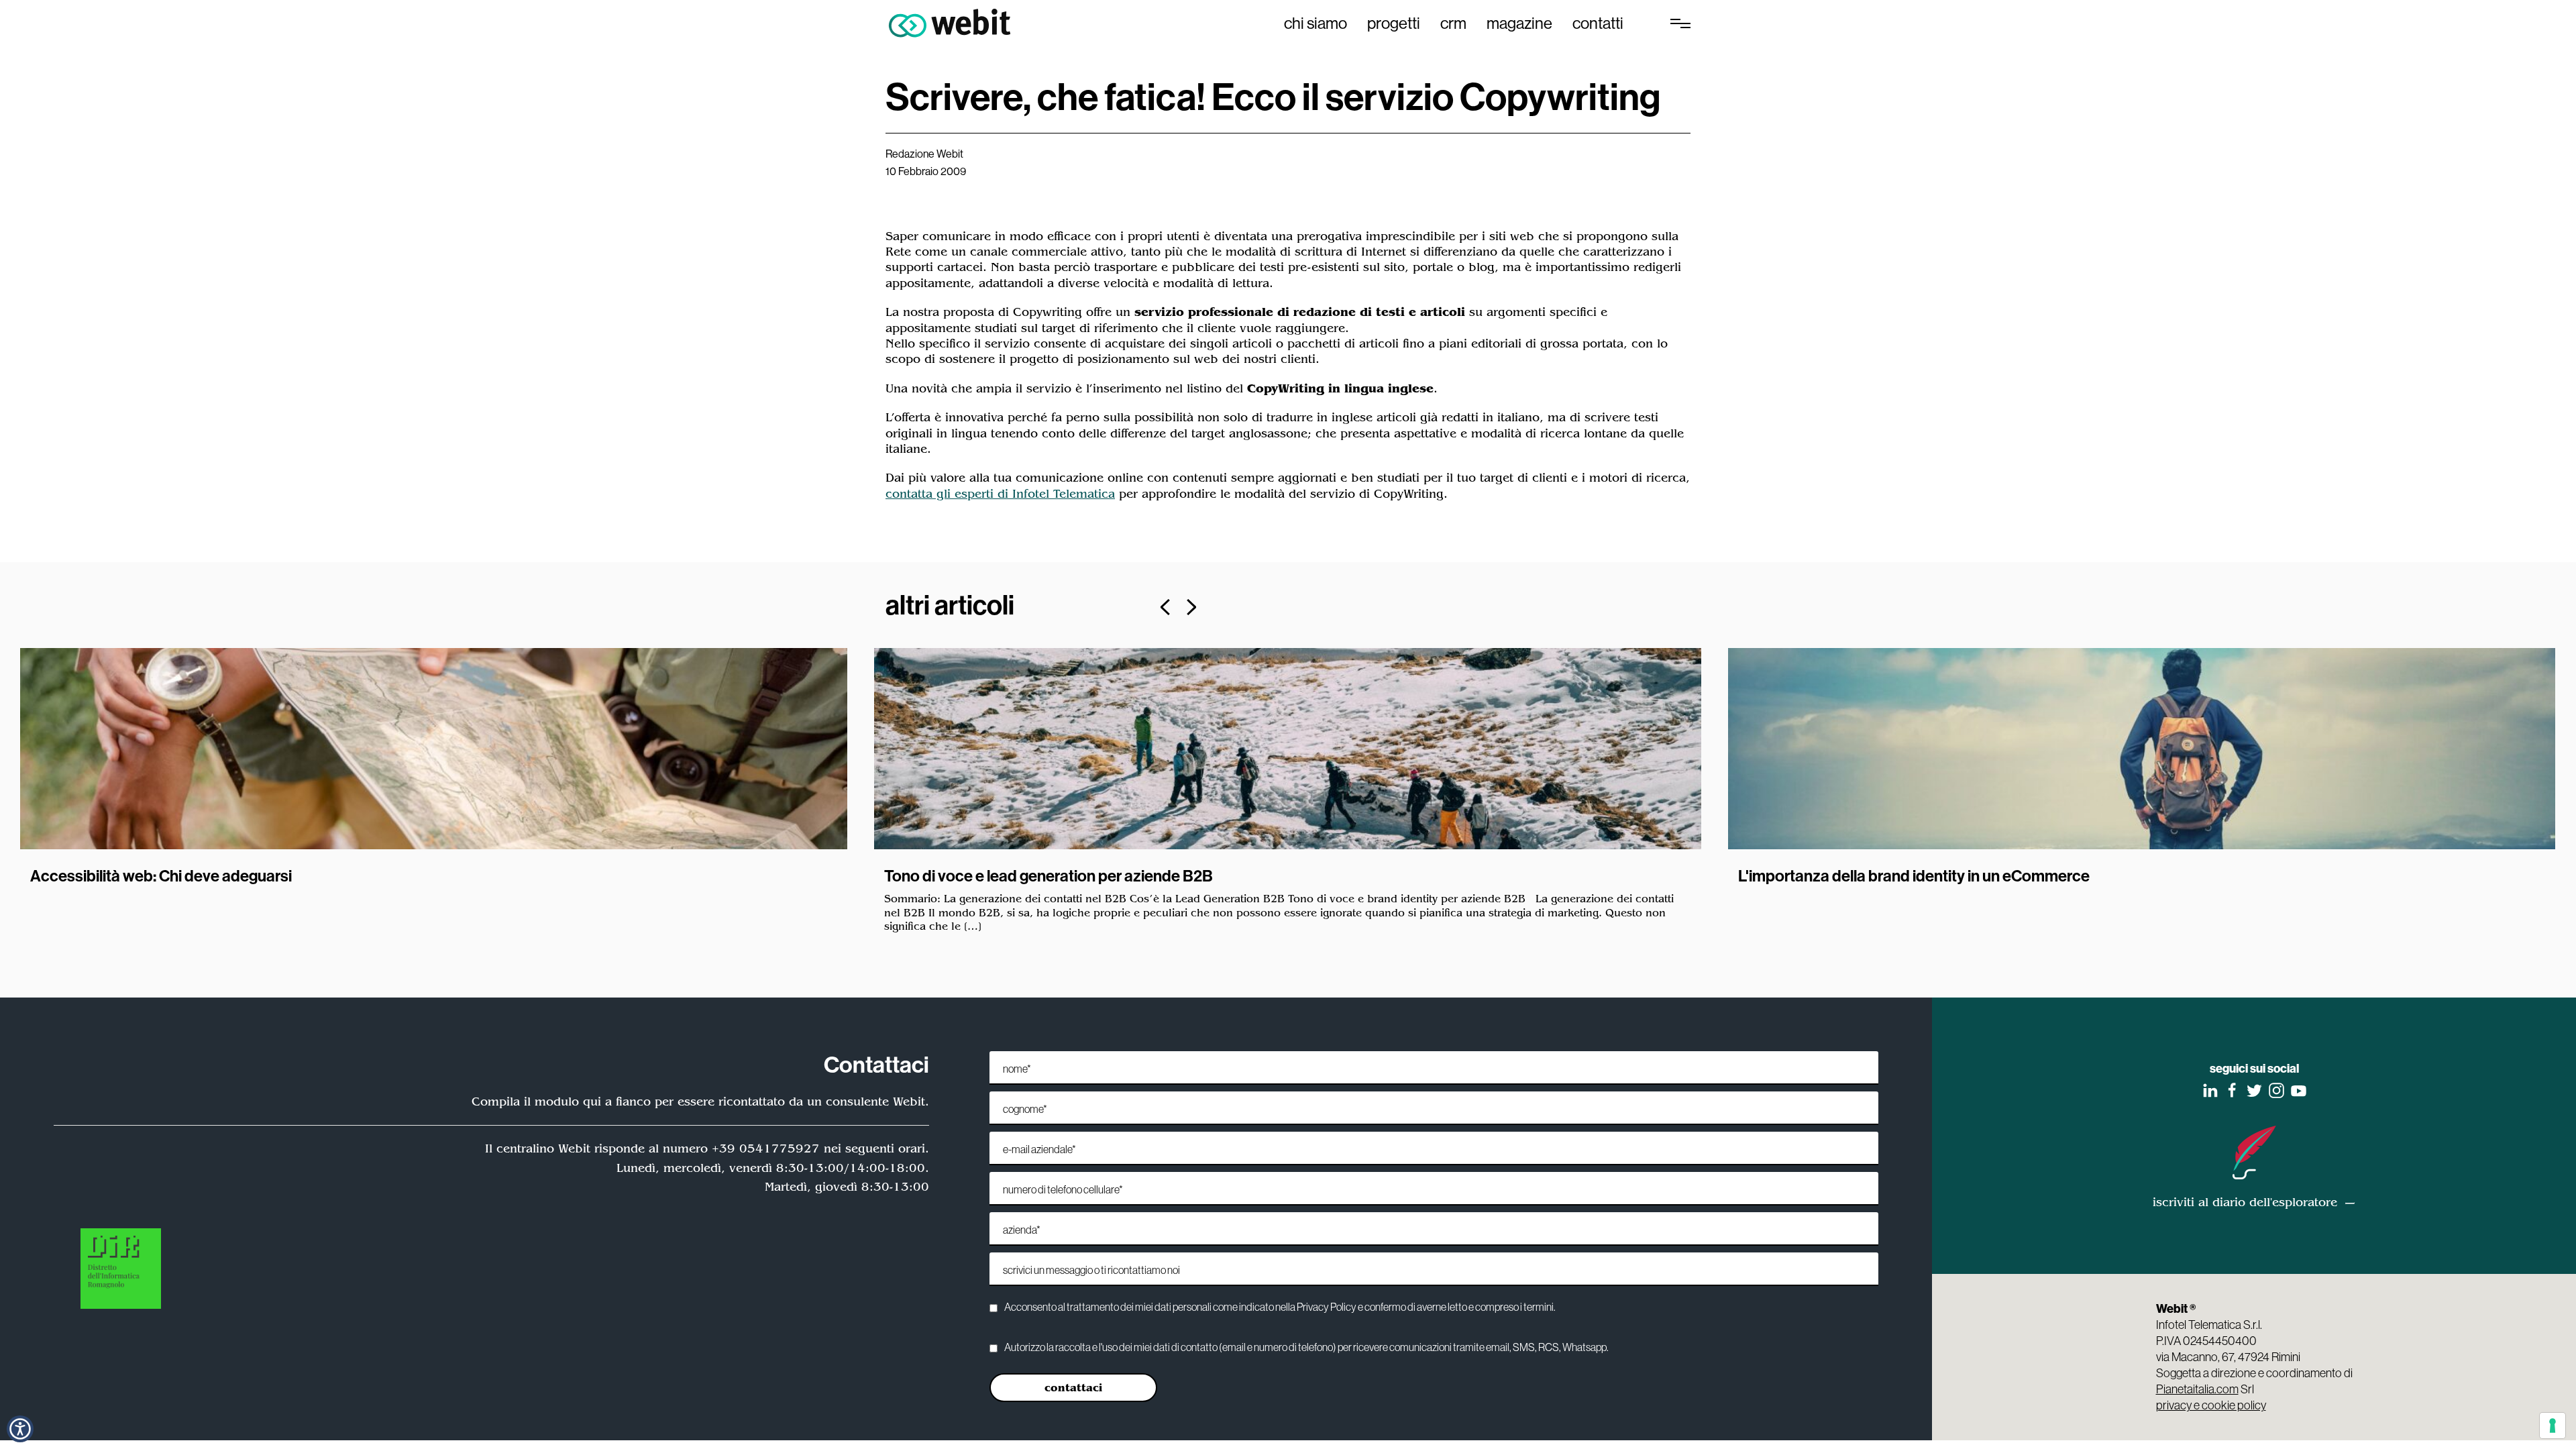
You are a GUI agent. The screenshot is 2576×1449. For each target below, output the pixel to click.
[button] (20, 1429)
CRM (1453, 23)
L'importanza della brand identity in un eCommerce (1914, 875)
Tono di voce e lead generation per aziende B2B (1049, 875)
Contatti (1598, 23)
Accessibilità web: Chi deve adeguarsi (161, 875)
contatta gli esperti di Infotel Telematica (1000, 494)
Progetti (1394, 23)
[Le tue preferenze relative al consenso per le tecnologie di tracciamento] (2553, 1426)
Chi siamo (1316, 23)
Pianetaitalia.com (2197, 1389)
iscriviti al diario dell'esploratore (2245, 1202)
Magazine (1519, 23)
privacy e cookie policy (2211, 1405)
